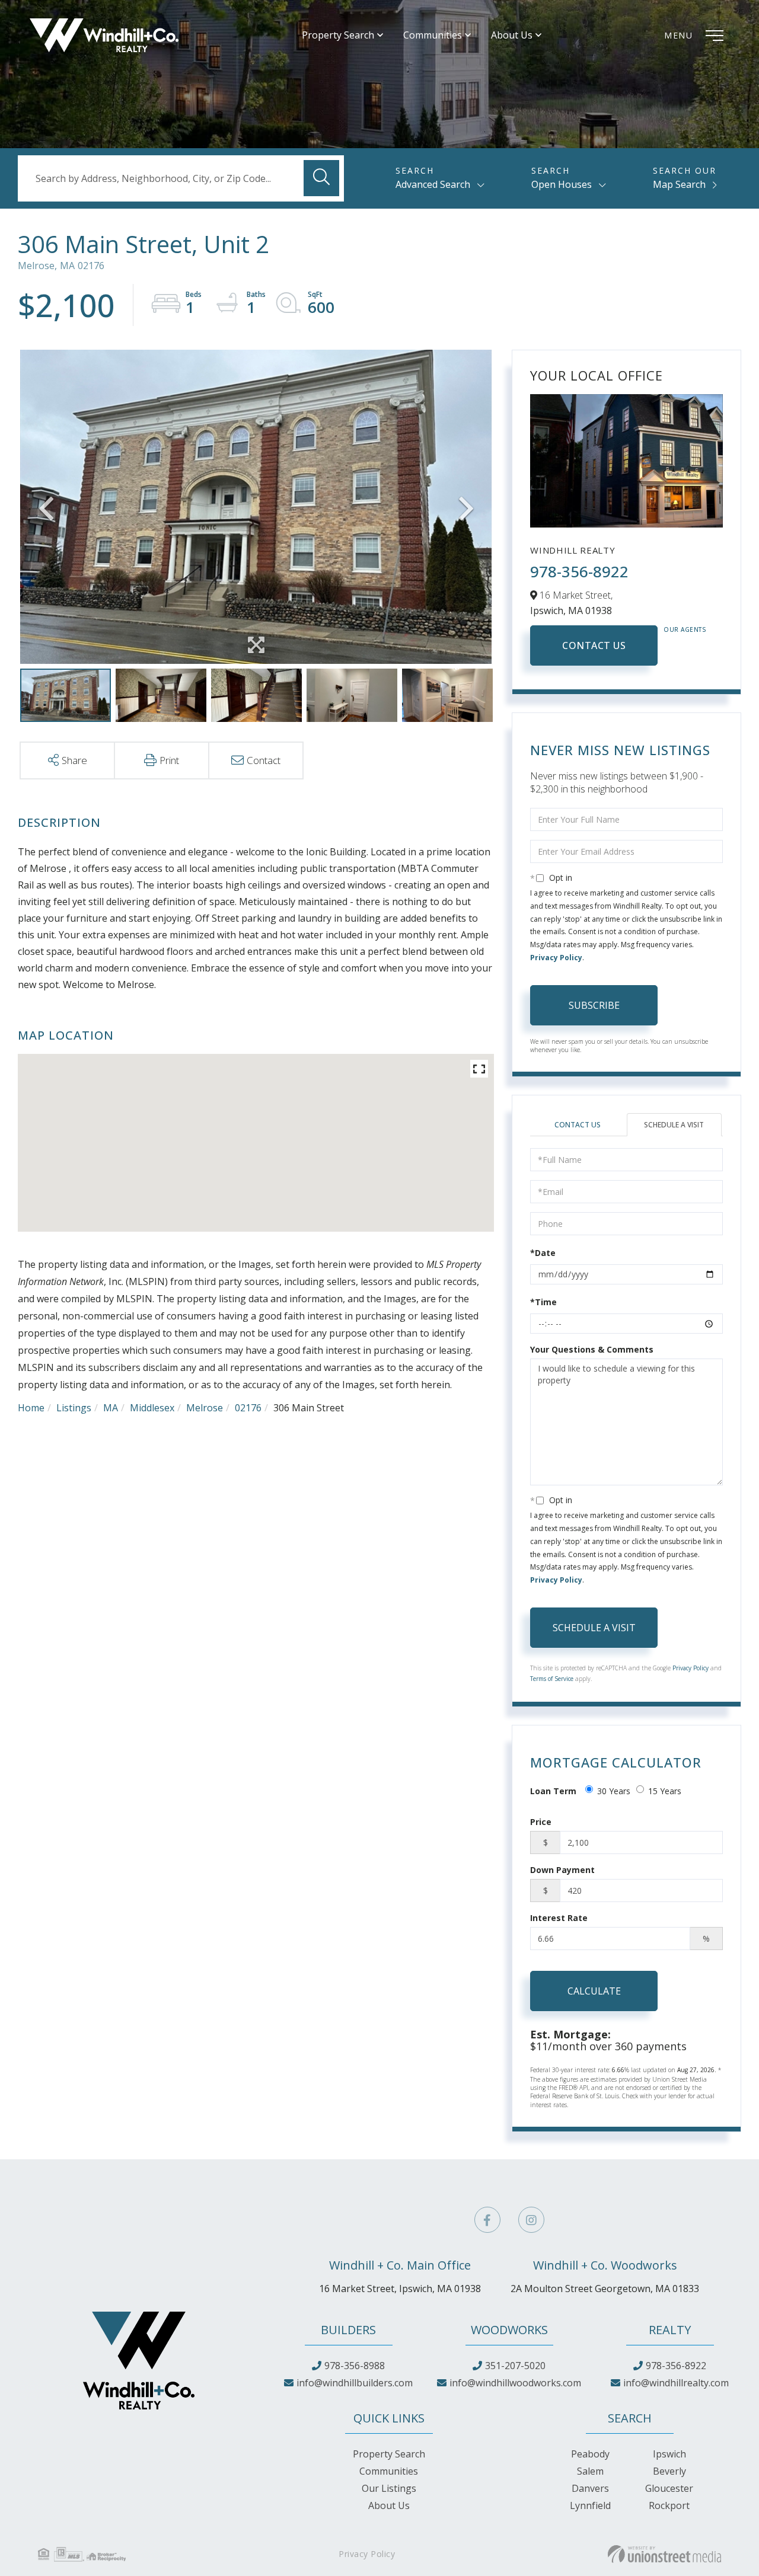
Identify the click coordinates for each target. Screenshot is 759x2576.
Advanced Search (433, 184)
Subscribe (594, 1005)
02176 (248, 1408)
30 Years (614, 1791)
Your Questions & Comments (592, 1349)
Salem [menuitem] (590, 2471)
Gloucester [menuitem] (669, 2488)
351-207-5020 (515, 2366)
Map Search (679, 184)
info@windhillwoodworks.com (515, 2383)
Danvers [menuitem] (590, 2488)
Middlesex (152, 1408)
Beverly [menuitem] (669, 2471)
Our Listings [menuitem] (389, 2488)
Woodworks (509, 2330)
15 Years (665, 1791)
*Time (543, 1302)
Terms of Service (552, 1679)
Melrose (205, 1408)
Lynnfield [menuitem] (590, 2505)
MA (111, 1408)
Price (541, 1822)
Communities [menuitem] (433, 35)
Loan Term (553, 1791)
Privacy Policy (556, 958)
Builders (348, 2330)
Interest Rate (559, 1918)
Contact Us (594, 645)
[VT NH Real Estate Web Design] (664, 2554)
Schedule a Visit (674, 1125)
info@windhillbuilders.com (355, 2383)
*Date (543, 1253)
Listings (74, 1408)
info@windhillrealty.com (676, 2383)
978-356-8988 (355, 2366)
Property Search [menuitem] (338, 35)
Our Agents (685, 629)
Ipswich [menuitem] (669, 2454)
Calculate (594, 1991)
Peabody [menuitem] (590, 2454)
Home (31, 1408)
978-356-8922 (579, 571)
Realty (670, 2330)
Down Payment (562, 1870)
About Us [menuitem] (512, 35)
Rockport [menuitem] (669, 2505)
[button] (321, 178)
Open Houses (562, 184)
